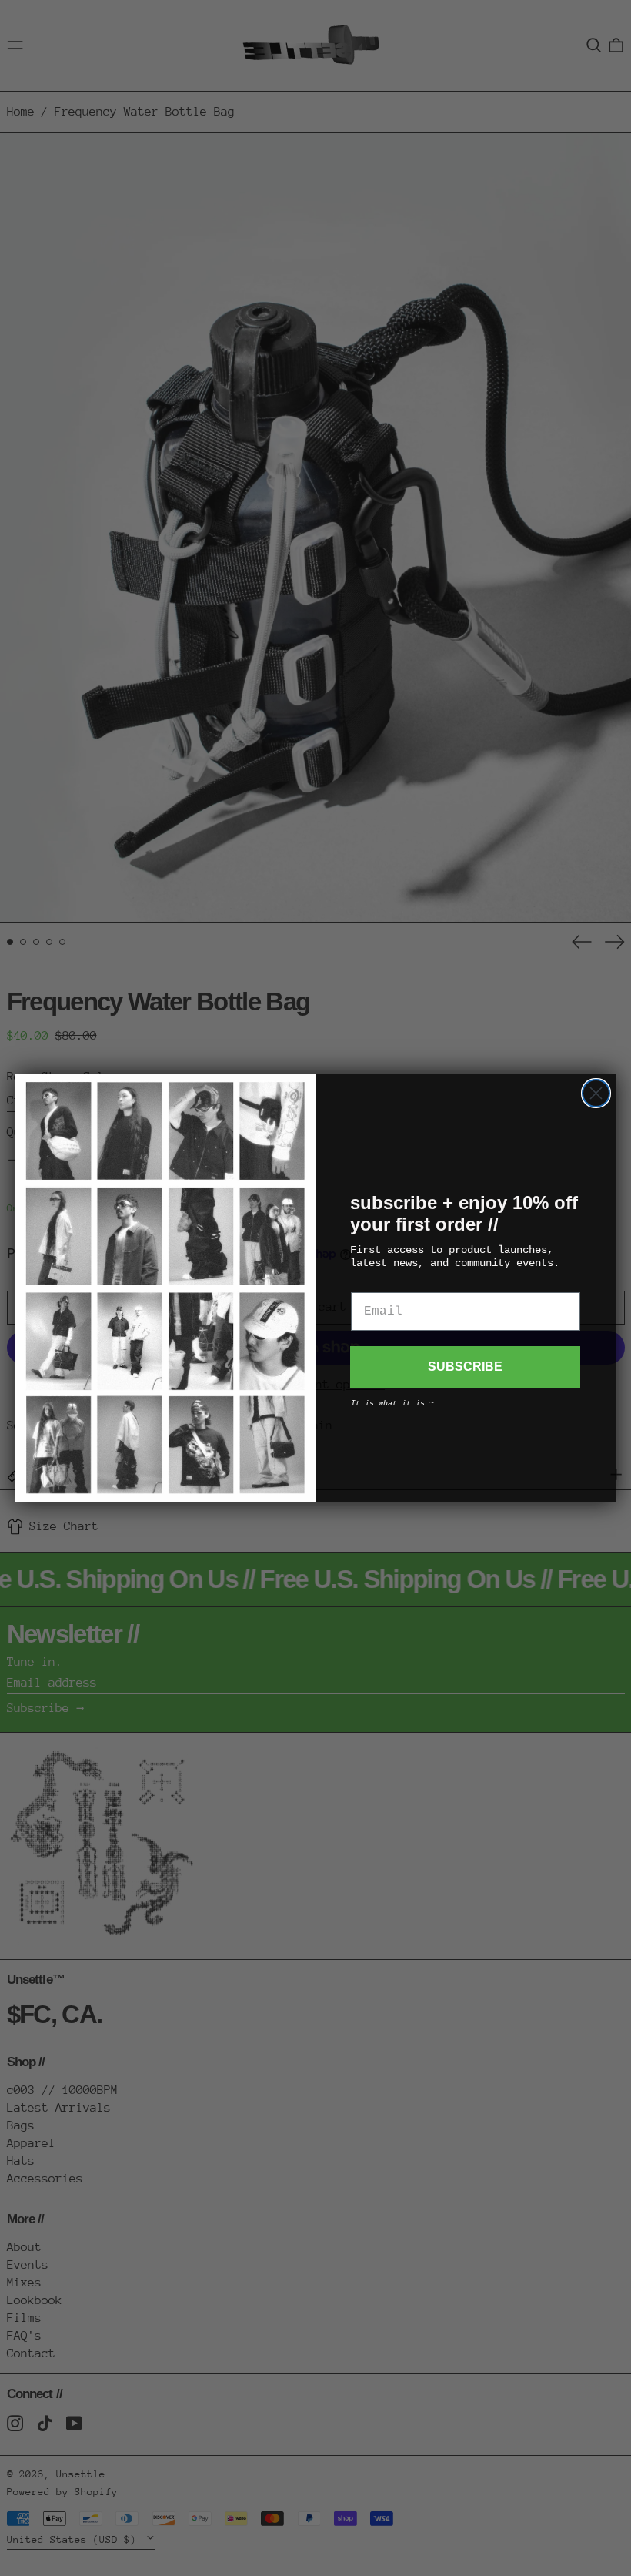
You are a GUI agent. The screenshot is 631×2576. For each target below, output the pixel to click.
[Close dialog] (596, 1093)
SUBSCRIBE (465, 1367)
